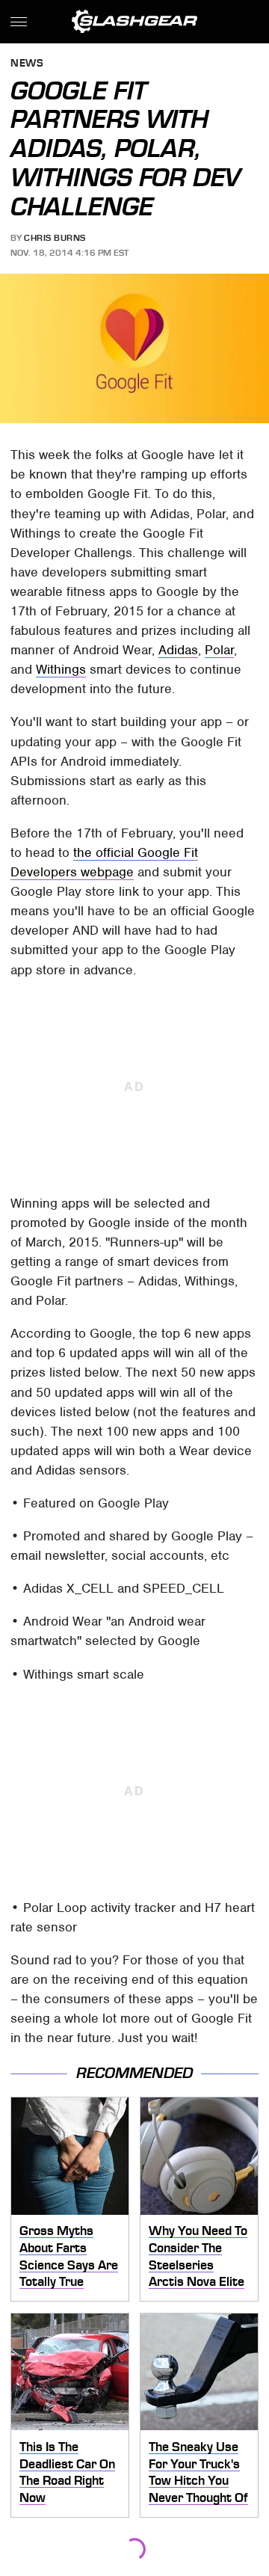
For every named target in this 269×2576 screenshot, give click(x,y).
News (27, 64)
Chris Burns (55, 238)
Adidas (178, 650)
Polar (219, 650)
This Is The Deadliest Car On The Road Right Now (67, 2472)
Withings (61, 669)
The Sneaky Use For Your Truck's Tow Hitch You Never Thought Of (198, 2472)
